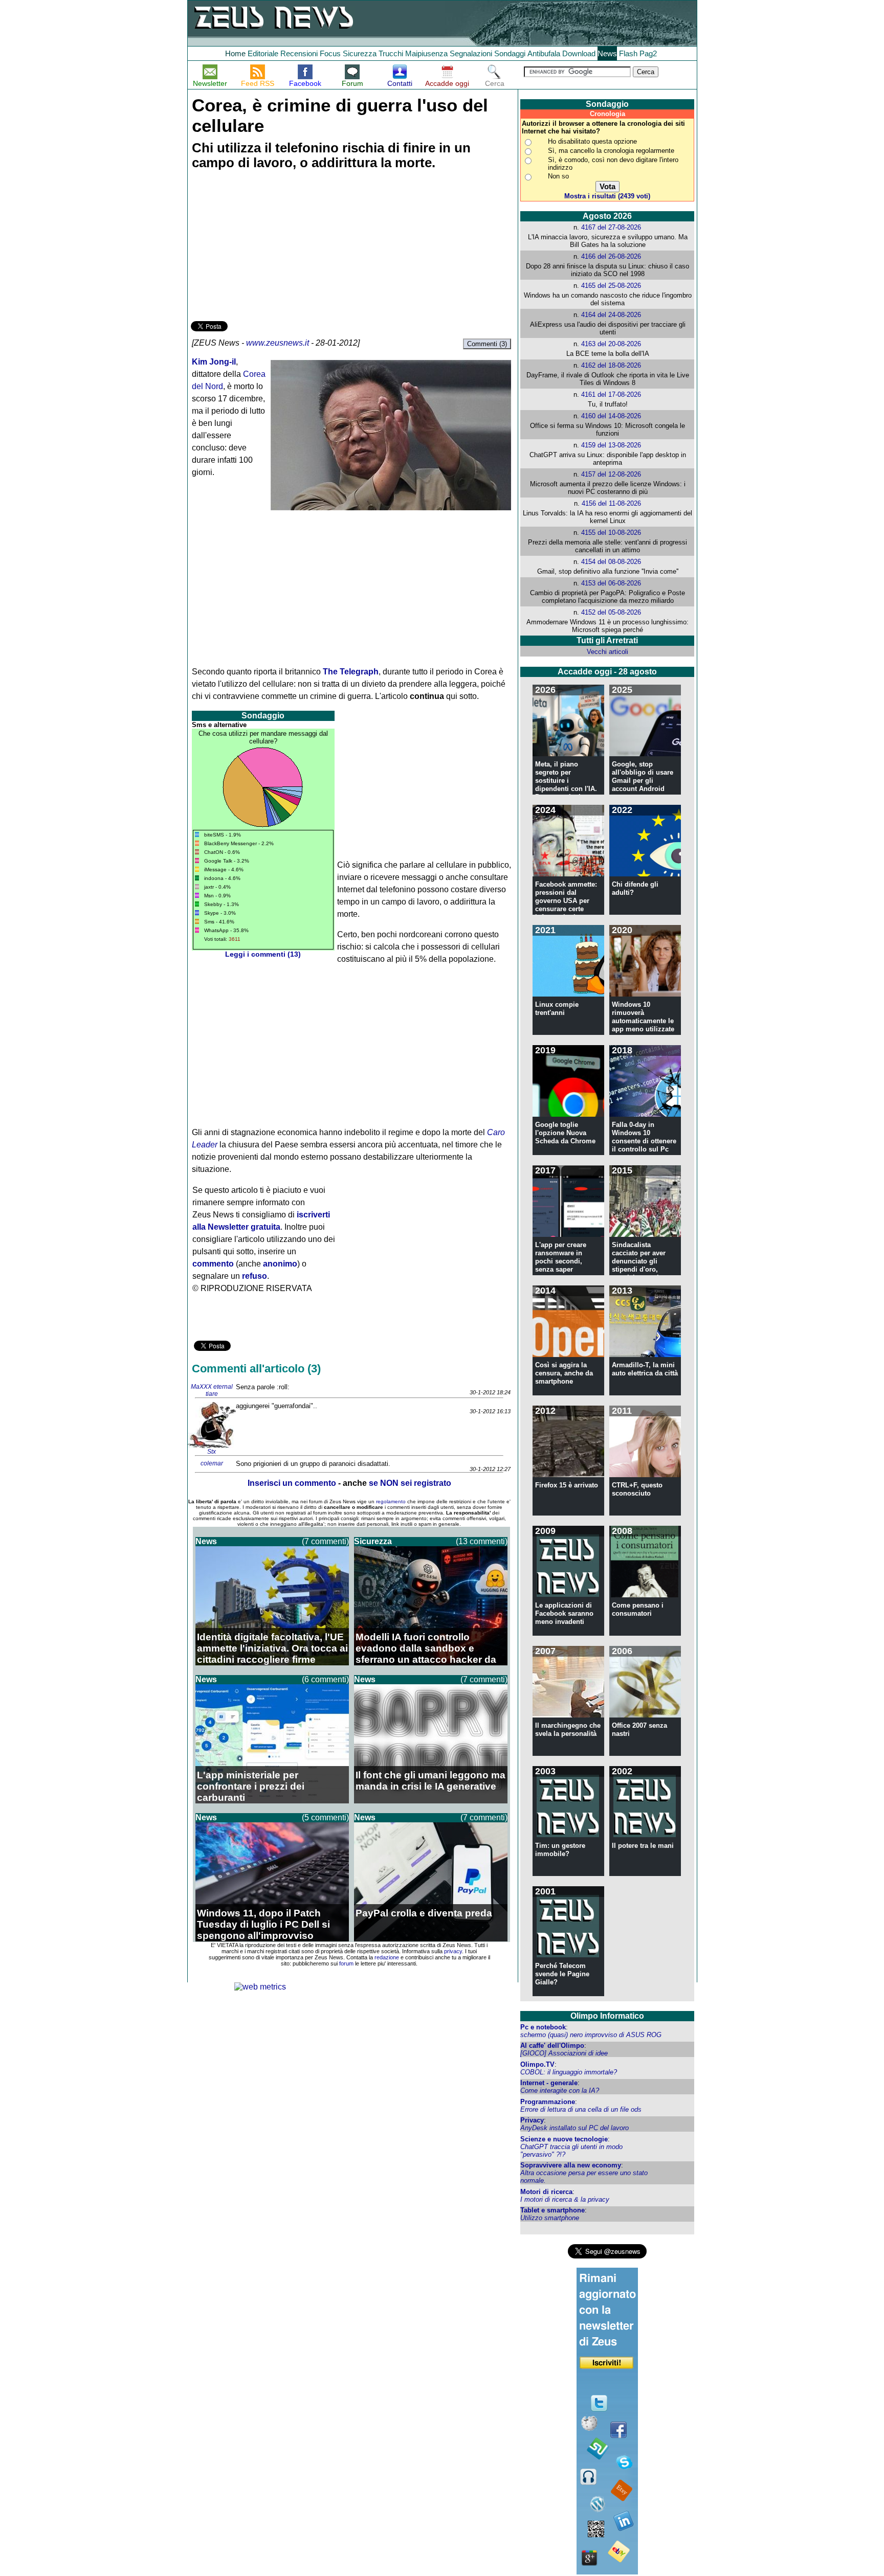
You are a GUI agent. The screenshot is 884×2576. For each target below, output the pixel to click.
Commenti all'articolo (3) (256, 1369)
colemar (212, 1463)
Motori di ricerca (546, 2192)
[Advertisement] (268, 247)
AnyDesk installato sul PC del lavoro (574, 2128)
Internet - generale (549, 2083)
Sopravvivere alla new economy (571, 2165)
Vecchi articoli (607, 652)
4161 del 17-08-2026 (611, 394)
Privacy (532, 2120)
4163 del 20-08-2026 (611, 344)
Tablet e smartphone (552, 2210)
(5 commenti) (325, 1817)
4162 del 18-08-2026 (611, 365)
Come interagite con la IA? (560, 2091)
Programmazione (548, 2102)
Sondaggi (510, 53)
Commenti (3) (487, 344)
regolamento (391, 1501)
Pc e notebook (543, 2027)
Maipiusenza (426, 53)
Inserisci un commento (292, 1483)
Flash (628, 53)
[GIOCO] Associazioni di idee (564, 2053)
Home (235, 53)
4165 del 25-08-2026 (611, 286)
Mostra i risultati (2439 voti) (607, 196)
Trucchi (391, 53)
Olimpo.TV (537, 2064)
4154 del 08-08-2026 (611, 562)
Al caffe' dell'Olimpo (552, 2046)
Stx (212, 1452)
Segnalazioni (471, 53)
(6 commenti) (325, 1679)
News (607, 53)
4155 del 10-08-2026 (611, 533)
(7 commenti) (325, 1541)
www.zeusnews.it (278, 343)
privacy (453, 1951)
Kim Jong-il (214, 362)
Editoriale (263, 53)
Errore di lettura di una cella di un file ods (581, 2109)
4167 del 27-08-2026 (611, 227)
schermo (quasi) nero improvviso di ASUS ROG (591, 2035)
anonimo (280, 1264)
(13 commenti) (482, 1541)
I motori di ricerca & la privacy (565, 2199)
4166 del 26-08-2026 (611, 256)
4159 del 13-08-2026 (611, 445)
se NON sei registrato (410, 1483)
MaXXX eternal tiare (212, 1390)
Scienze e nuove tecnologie (564, 2139)
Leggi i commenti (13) (263, 954)
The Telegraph (351, 672)
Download (579, 53)
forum (346, 1963)
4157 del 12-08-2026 (611, 474)
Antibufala (544, 53)
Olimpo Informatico (607, 2016)
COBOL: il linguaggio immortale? (569, 2072)
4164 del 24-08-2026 (611, 315)
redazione (387, 1957)
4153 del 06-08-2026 (611, 583)
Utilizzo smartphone (550, 2218)
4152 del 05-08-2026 (611, 612)
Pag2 (648, 53)
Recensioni (299, 53)
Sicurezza (360, 53)
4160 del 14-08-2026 (611, 416)
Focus (330, 53)
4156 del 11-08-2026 (611, 503)
